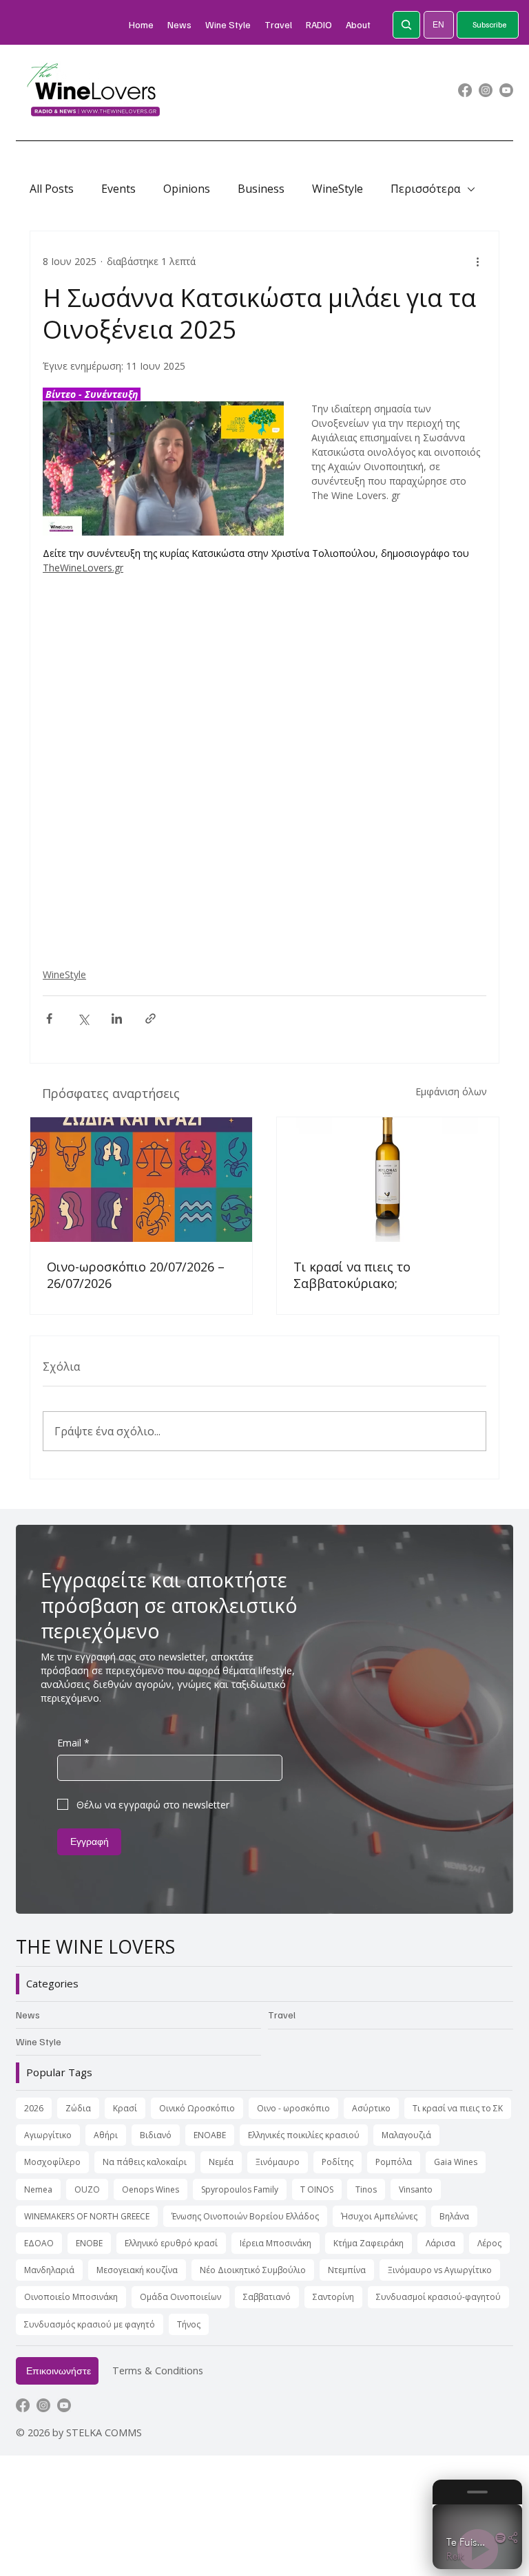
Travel (282, 2015)
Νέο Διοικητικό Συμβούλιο (253, 2270)
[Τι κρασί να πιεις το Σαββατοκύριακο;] (388, 1180)
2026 (34, 2108)
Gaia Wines (456, 2162)
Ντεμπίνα (347, 2270)
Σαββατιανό (267, 2297)
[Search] (406, 25)
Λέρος (489, 2243)
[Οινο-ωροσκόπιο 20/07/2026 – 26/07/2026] (141, 1180)
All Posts (52, 189)
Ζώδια (78, 2108)
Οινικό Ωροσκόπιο (197, 2108)
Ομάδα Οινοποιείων (180, 2297)
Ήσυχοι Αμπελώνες (379, 2216)
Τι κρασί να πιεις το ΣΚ (458, 2108)
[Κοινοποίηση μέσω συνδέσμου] (151, 1018)
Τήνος (189, 2324)
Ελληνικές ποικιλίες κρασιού (304, 2135)
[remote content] (264, 764)
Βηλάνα (454, 2216)
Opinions (187, 189)
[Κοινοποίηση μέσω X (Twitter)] (83, 1018)
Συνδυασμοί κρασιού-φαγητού (438, 2297)
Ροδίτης (338, 2162)
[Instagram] (486, 90)
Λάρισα (440, 2243)
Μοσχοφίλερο (52, 2162)
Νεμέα (221, 2162)
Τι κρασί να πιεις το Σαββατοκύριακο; (352, 1275)
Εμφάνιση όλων (451, 1091)
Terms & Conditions (158, 2371)
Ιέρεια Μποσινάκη (276, 2243)
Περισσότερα (425, 189)
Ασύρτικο (371, 2108)
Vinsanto (416, 2189)
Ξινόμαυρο (278, 2162)
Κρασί (125, 2108)
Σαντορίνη (333, 2297)
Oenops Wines (151, 2189)
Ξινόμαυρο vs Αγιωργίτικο (440, 2270)
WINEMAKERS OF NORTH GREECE (87, 2216)
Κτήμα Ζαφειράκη (369, 2243)
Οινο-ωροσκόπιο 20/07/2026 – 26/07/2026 (136, 1275)
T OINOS (317, 2189)
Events (118, 189)
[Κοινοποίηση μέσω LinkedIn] (117, 1018)
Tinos (366, 2189)
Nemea (38, 2189)
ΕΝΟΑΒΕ (210, 2135)
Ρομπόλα (394, 2162)
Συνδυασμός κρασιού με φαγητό (90, 2324)
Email (73, 1743)
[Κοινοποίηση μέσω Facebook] (49, 1018)
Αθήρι (106, 2135)
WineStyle (338, 189)
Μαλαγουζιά (406, 2135)
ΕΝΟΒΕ (89, 2243)
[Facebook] (465, 90)
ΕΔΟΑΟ (39, 2243)
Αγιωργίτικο (48, 2135)
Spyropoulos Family (240, 2189)
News (28, 2015)
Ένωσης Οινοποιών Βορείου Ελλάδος (245, 2216)
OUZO (87, 2189)
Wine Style (39, 2041)
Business (261, 189)
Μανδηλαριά (49, 2270)
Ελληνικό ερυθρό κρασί (171, 2243)
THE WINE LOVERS (95, 1947)
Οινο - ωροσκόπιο (293, 2108)
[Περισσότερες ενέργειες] (478, 262)
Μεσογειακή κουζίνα (137, 2270)
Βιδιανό (156, 2135)
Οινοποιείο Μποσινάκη (71, 2297)
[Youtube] (506, 90)
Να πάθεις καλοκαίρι (145, 2162)
